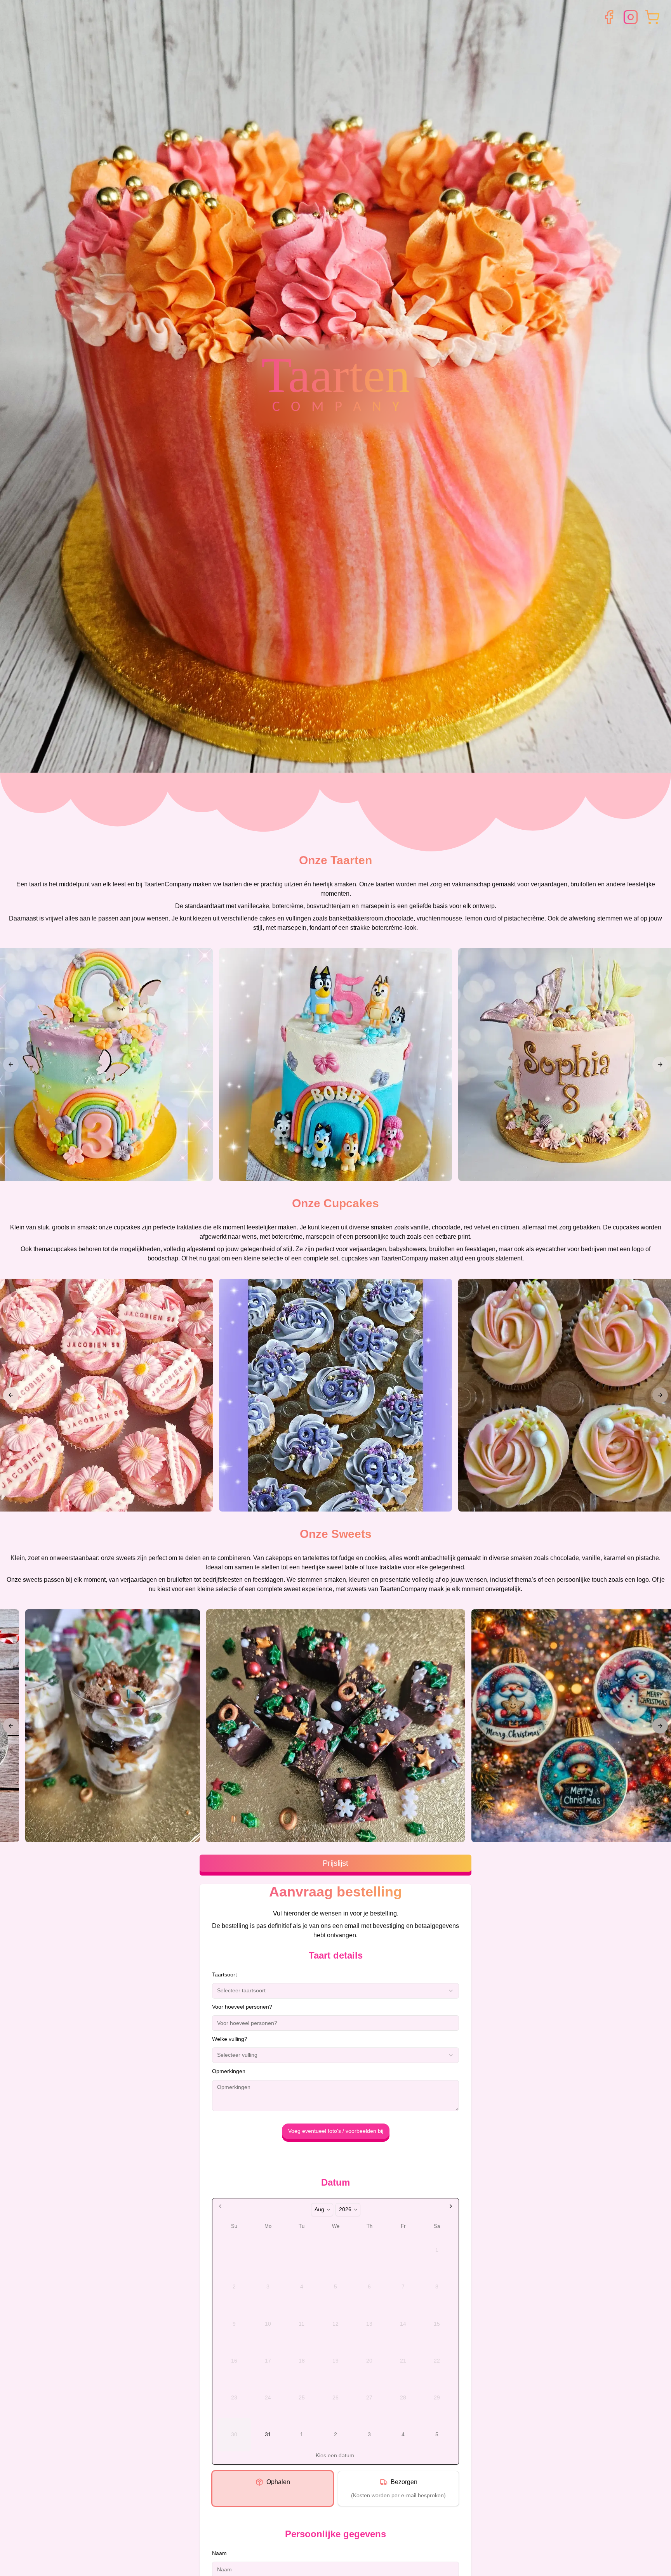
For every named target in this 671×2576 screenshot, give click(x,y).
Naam (219, 2553)
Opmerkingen (229, 2071)
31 (268, 2434)
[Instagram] (631, 17)
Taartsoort (224, 1974)
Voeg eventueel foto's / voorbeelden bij (336, 2131)
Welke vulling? (230, 2039)
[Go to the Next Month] (451, 2206)
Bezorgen (404, 2482)
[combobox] (335, 1991)
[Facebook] (609, 17)
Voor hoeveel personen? (242, 2007)
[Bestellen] (652, 17)
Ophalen (278, 2482)
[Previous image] (11, 1064)
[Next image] (660, 1064)
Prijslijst (335, 1863)
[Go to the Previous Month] (220, 2206)
